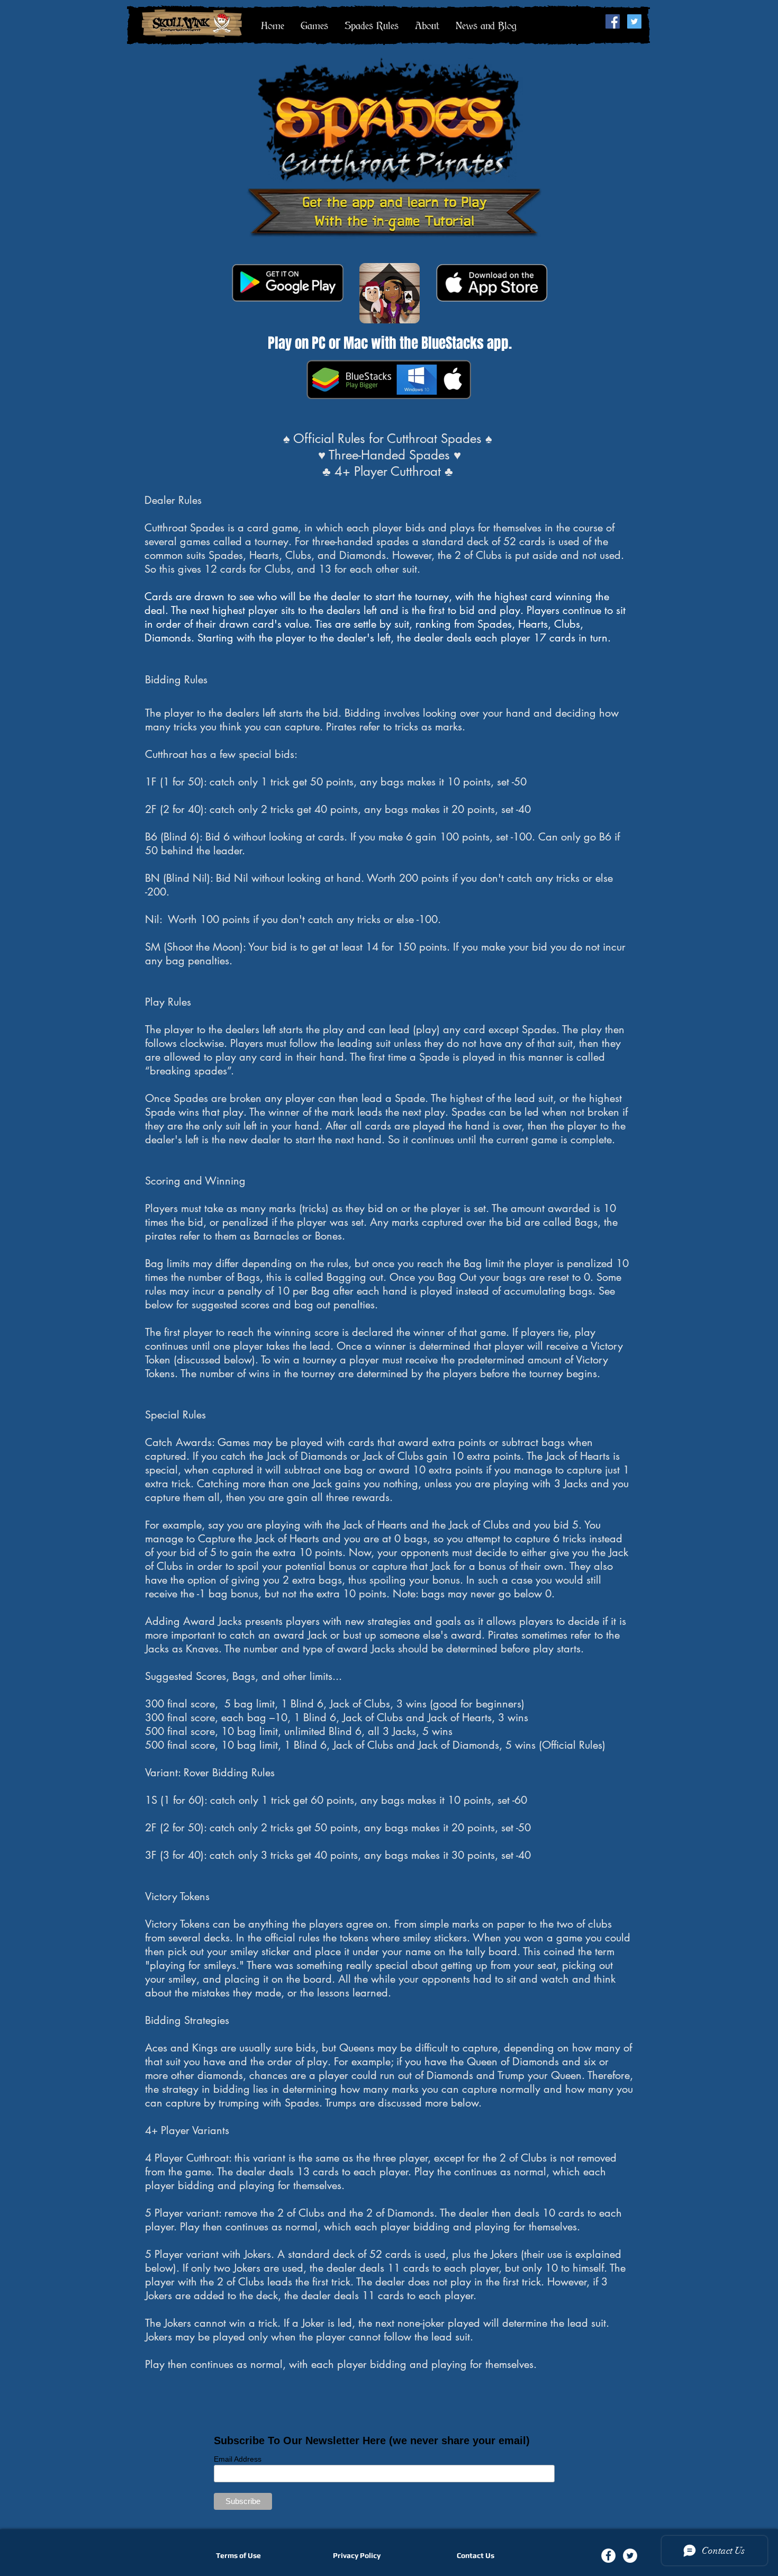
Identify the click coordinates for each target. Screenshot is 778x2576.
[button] (314, 25)
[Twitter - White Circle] (630, 2556)
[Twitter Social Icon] (634, 21)
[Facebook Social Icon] (613, 21)
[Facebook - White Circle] (608, 2556)
